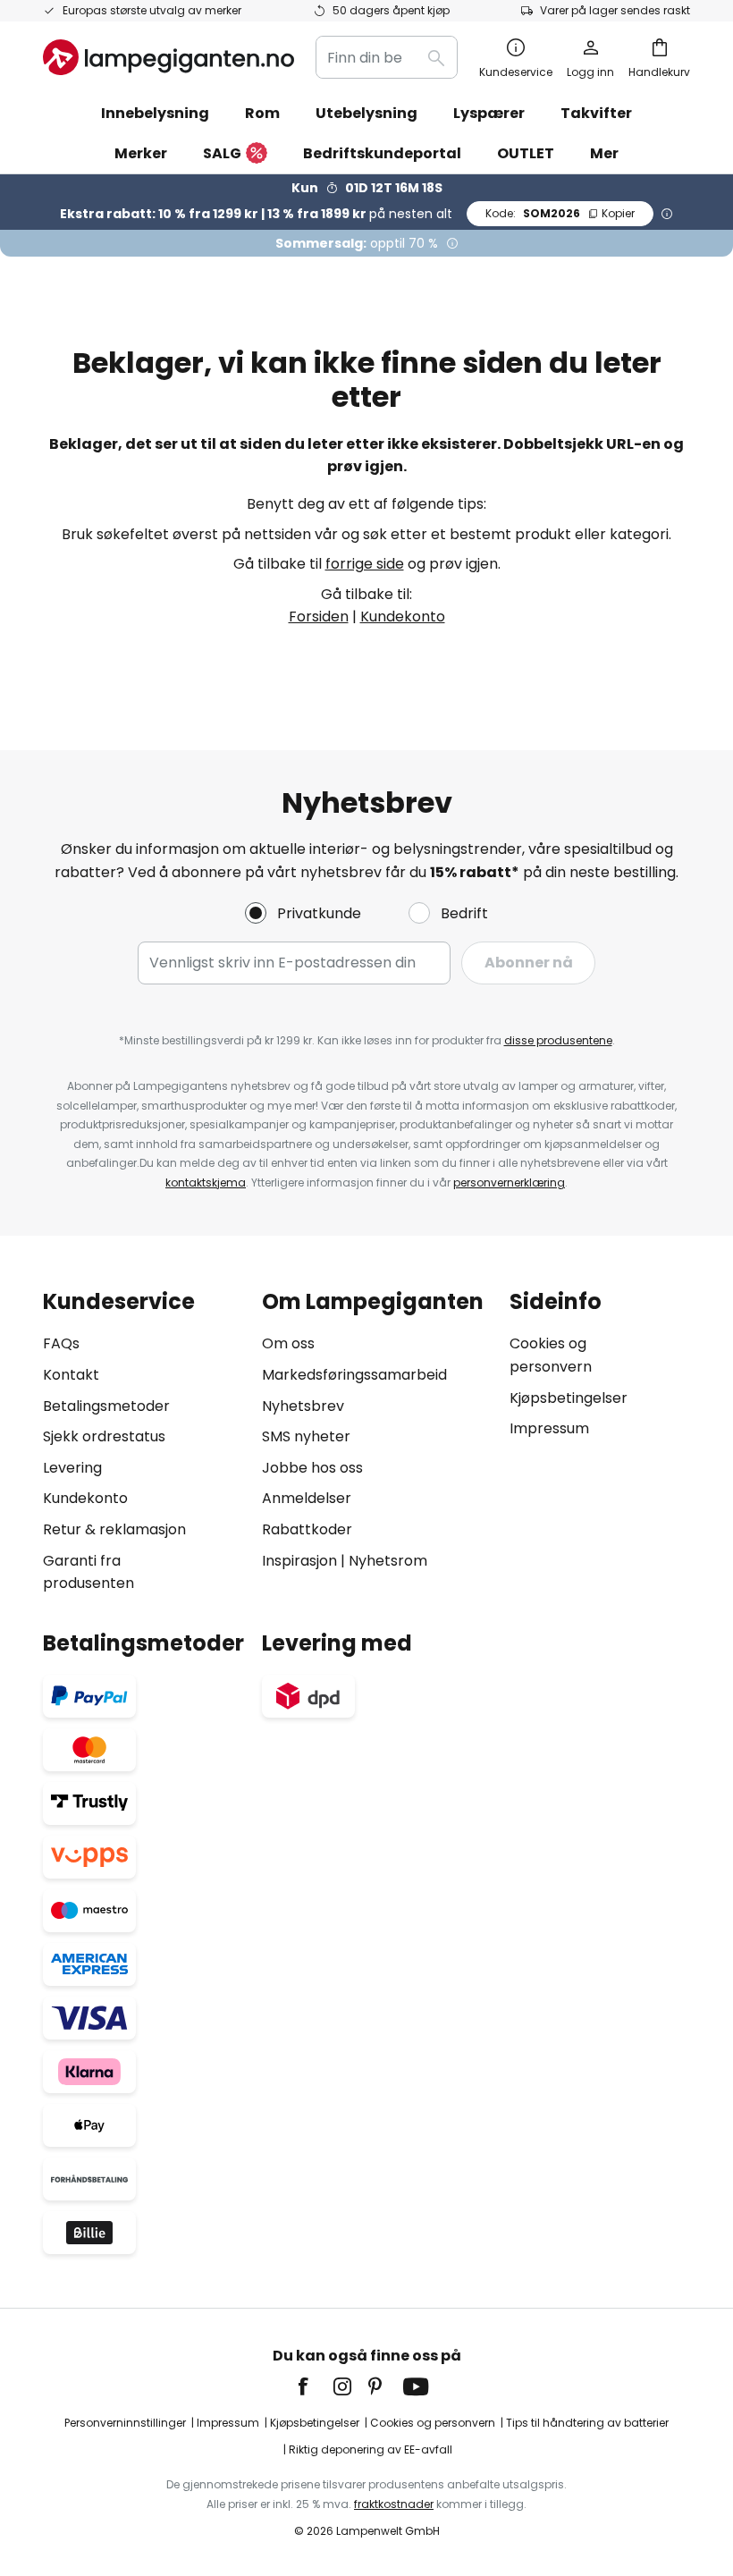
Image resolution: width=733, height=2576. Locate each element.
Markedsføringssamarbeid (354, 1375)
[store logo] (169, 57)
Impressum (549, 1428)
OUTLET (526, 153)
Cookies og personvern (433, 2423)
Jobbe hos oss (312, 1468)
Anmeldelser (307, 1498)
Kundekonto (403, 617)
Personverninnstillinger (125, 2423)
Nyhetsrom (388, 1561)
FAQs (61, 1343)
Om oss (288, 1343)
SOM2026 (560, 213)
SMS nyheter (306, 1436)
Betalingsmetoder (106, 1406)
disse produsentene (558, 1040)
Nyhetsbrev (303, 1406)
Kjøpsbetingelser (569, 1398)
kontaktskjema (206, 1182)
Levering (72, 1468)
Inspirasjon (299, 1561)
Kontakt (71, 1375)
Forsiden (319, 617)
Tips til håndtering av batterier (587, 2423)
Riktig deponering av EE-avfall (371, 2449)
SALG (222, 153)
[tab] (143, 1442)
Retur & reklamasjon (114, 1529)
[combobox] (387, 57)
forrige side (365, 564)
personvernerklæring (509, 1182)
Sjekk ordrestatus (104, 1436)
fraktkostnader (394, 2504)
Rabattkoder (307, 1529)
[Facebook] (315, 2386)
